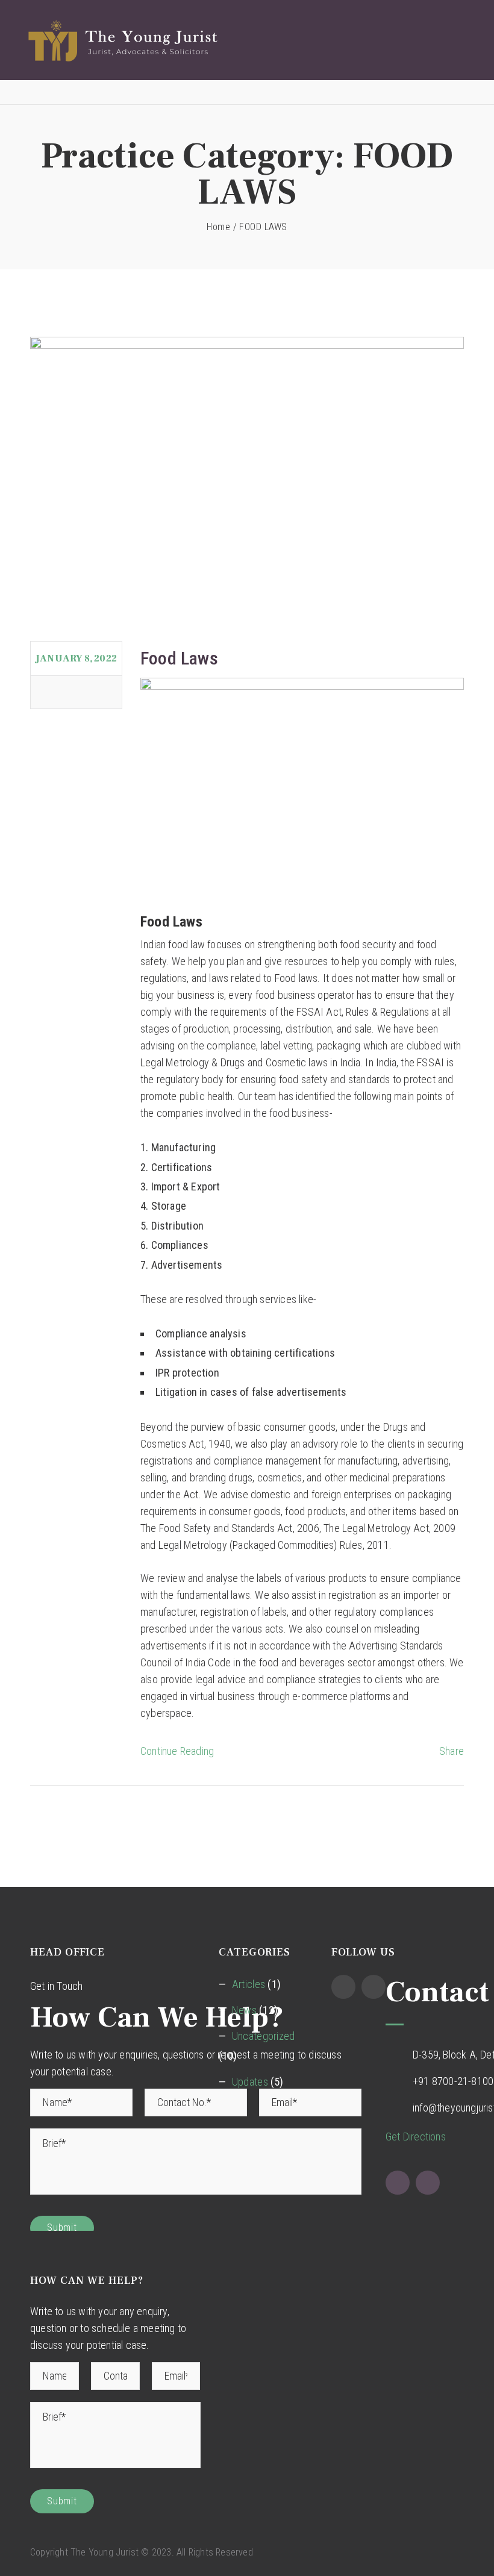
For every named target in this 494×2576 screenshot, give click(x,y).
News (244, 2010)
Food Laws (179, 658)
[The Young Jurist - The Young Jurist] (238, 40)
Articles (249, 1984)
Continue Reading (177, 1751)
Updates (250, 2082)
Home (218, 227)
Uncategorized (264, 2036)
